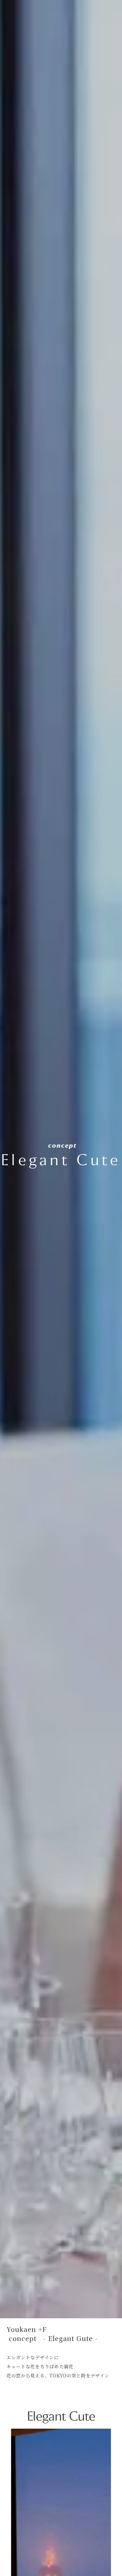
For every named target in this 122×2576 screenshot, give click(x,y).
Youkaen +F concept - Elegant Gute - (52, 2334)
